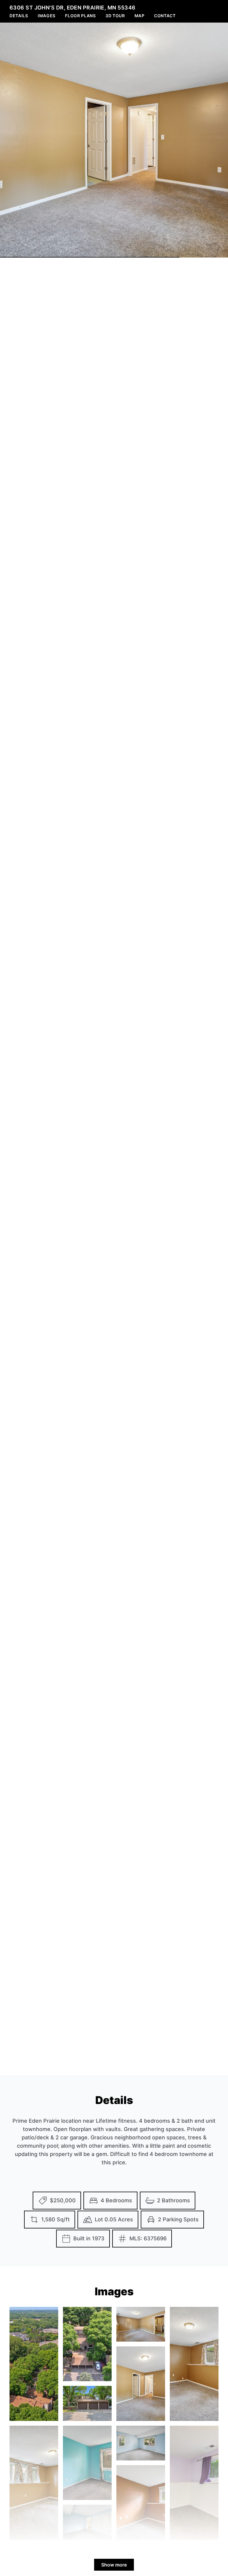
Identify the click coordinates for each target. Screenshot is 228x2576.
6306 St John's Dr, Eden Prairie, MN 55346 (72, 8)
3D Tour (115, 16)
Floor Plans (80, 16)
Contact (165, 16)
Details (19, 16)
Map (140, 16)
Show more (114, 2565)
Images (47, 16)
